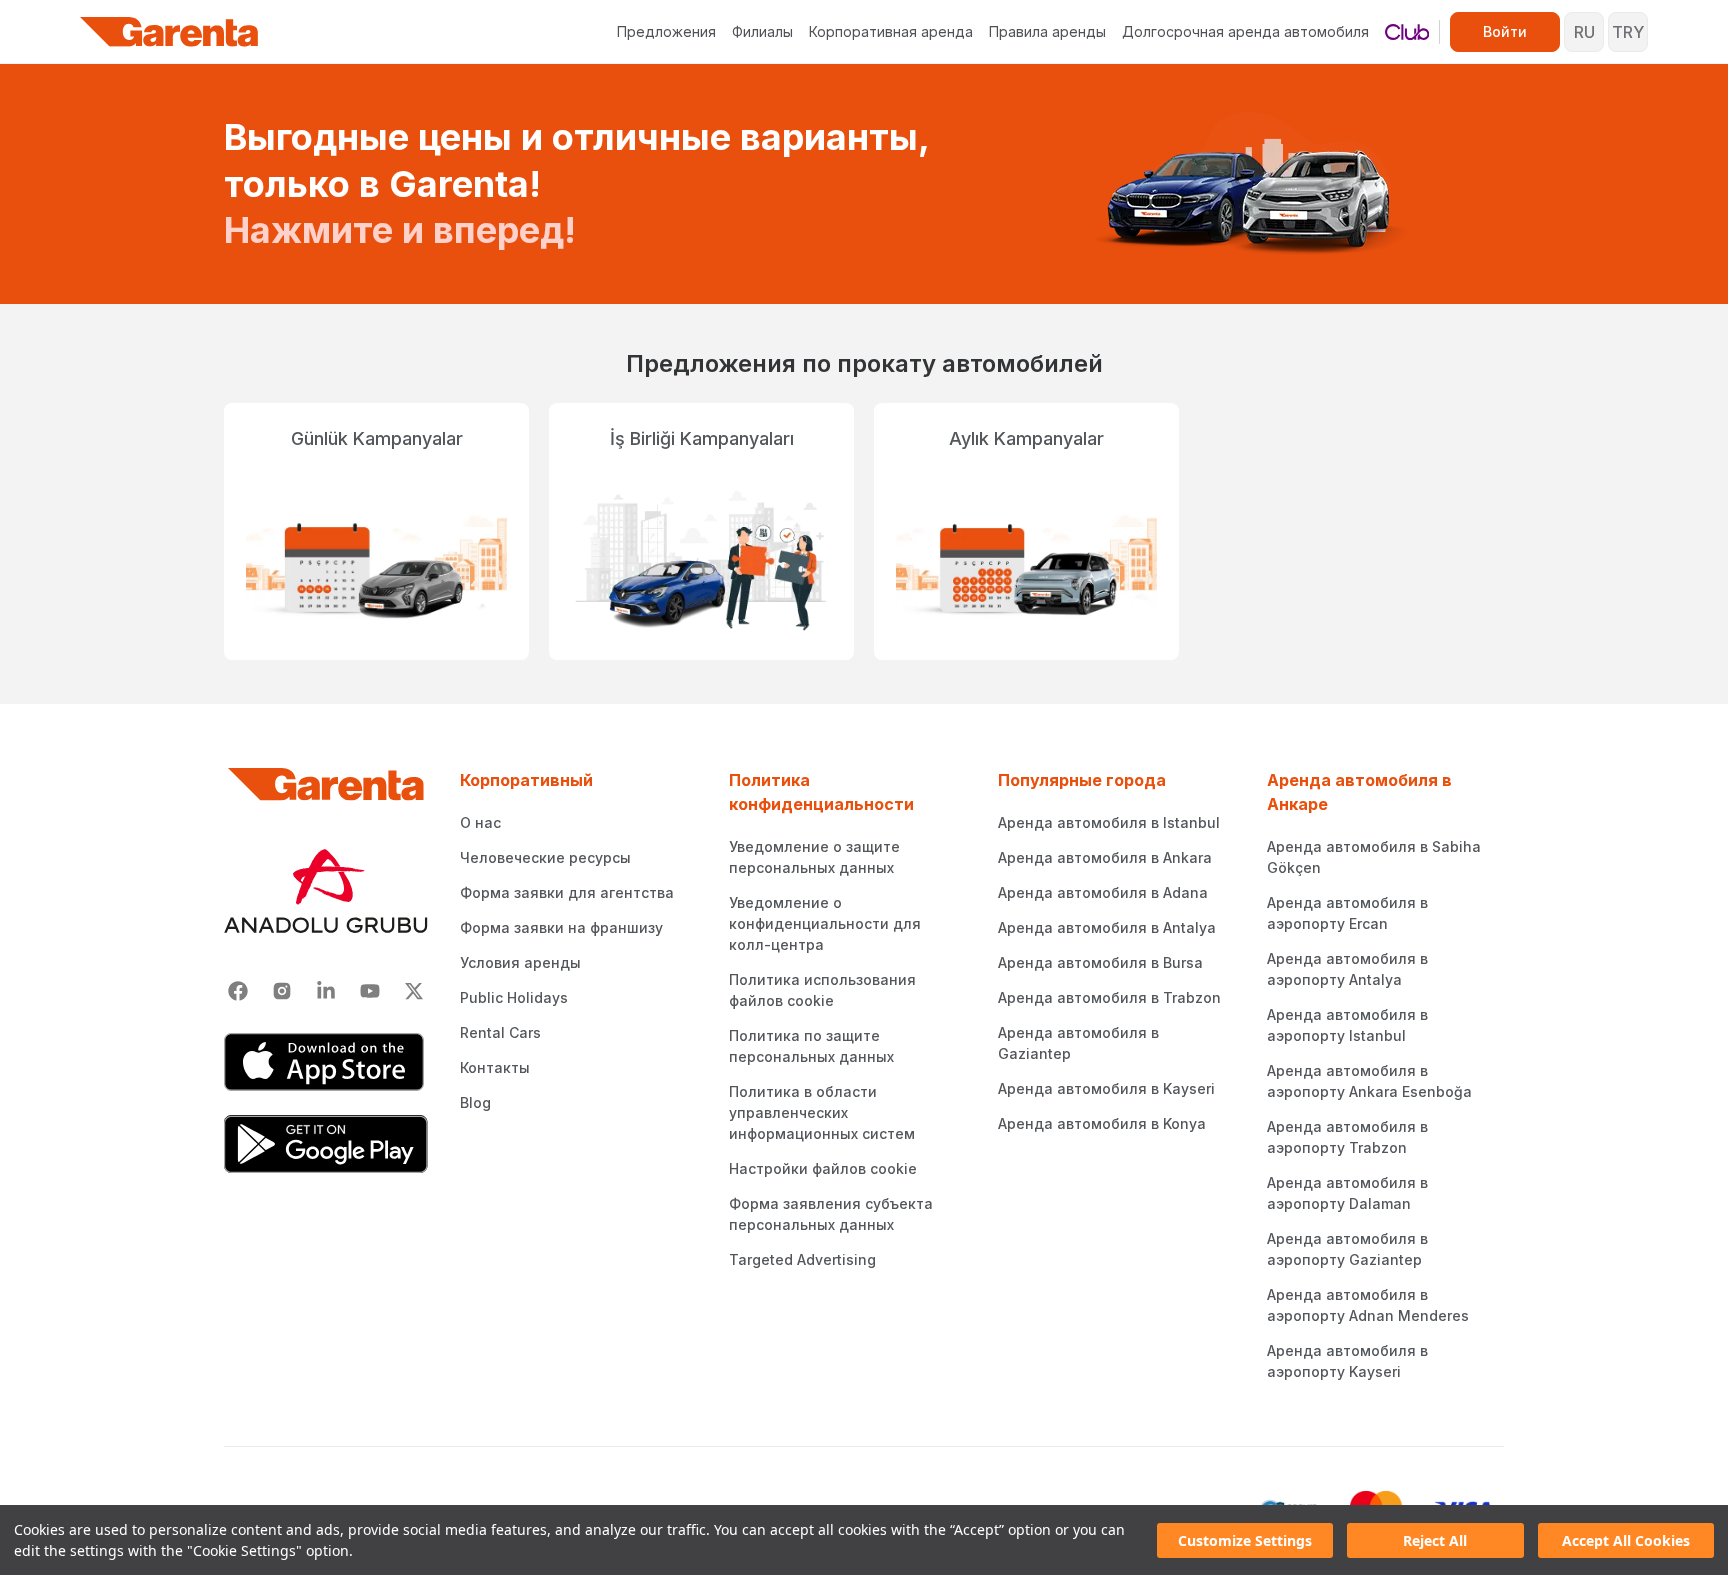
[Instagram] (282, 991)
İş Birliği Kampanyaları (702, 438)
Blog (475, 1102)
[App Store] (326, 1062)
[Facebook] (238, 991)
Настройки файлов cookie (823, 1168)
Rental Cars (500, 1032)
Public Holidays (514, 997)
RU (1584, 32)
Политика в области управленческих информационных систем (822, 1112)
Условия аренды (520, 962)
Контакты (495, 1067)
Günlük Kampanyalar (377, 438)
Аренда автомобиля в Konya (1102, 1123)
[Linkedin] (326, 991)
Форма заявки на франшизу (561, 927)
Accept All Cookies (1626, 1540)
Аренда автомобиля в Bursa (1100, 962)
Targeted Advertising (802, 1259)
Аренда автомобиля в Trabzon (1109, 997)
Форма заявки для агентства (567, 892)
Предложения (666, 31)
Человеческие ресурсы (545, 857)
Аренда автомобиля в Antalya (1107, 927)
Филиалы (762, 31)
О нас (480, 822)
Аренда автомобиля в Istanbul (1109, 822)
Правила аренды (1047, 31)
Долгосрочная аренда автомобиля (1245, 31)
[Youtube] (370, 991)
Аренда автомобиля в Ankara (1105, 857)
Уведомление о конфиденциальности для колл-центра (825, 923)
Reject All (1435, 1540)
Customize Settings (1245, 1540)
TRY (1628, 32)
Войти (1505, 31)
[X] (414, 991)
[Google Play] (326, 1144)
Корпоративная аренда (891, 31)
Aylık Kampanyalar (1026, 438)
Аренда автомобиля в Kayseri (1106, 1088)
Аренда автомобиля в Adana (1103, 892)
